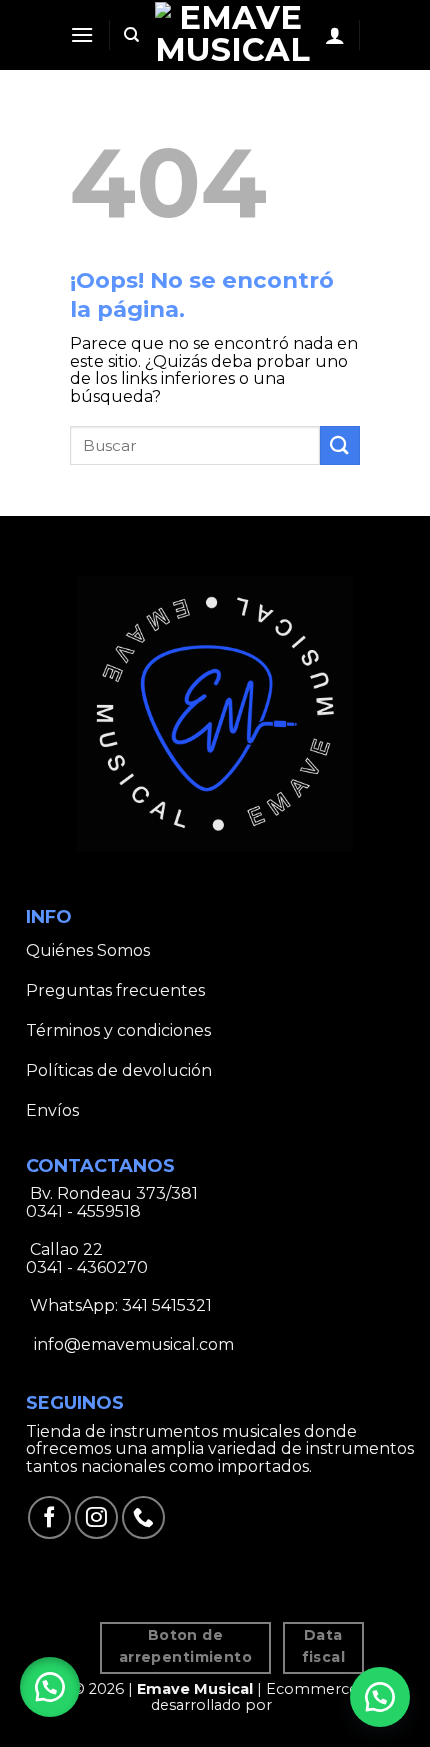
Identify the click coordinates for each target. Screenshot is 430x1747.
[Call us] (143, 1517)
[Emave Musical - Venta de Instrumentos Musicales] (232, 34)
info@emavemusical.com (132, 1344)
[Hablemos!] (380, 1697)
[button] (50, 1687)
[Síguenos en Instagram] (96, 1517)
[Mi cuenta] (335, 35)
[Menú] (82, 34)
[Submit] (340, 445)
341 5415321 (167, 1305)
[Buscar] (131, 35)
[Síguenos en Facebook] (49, 1517)
